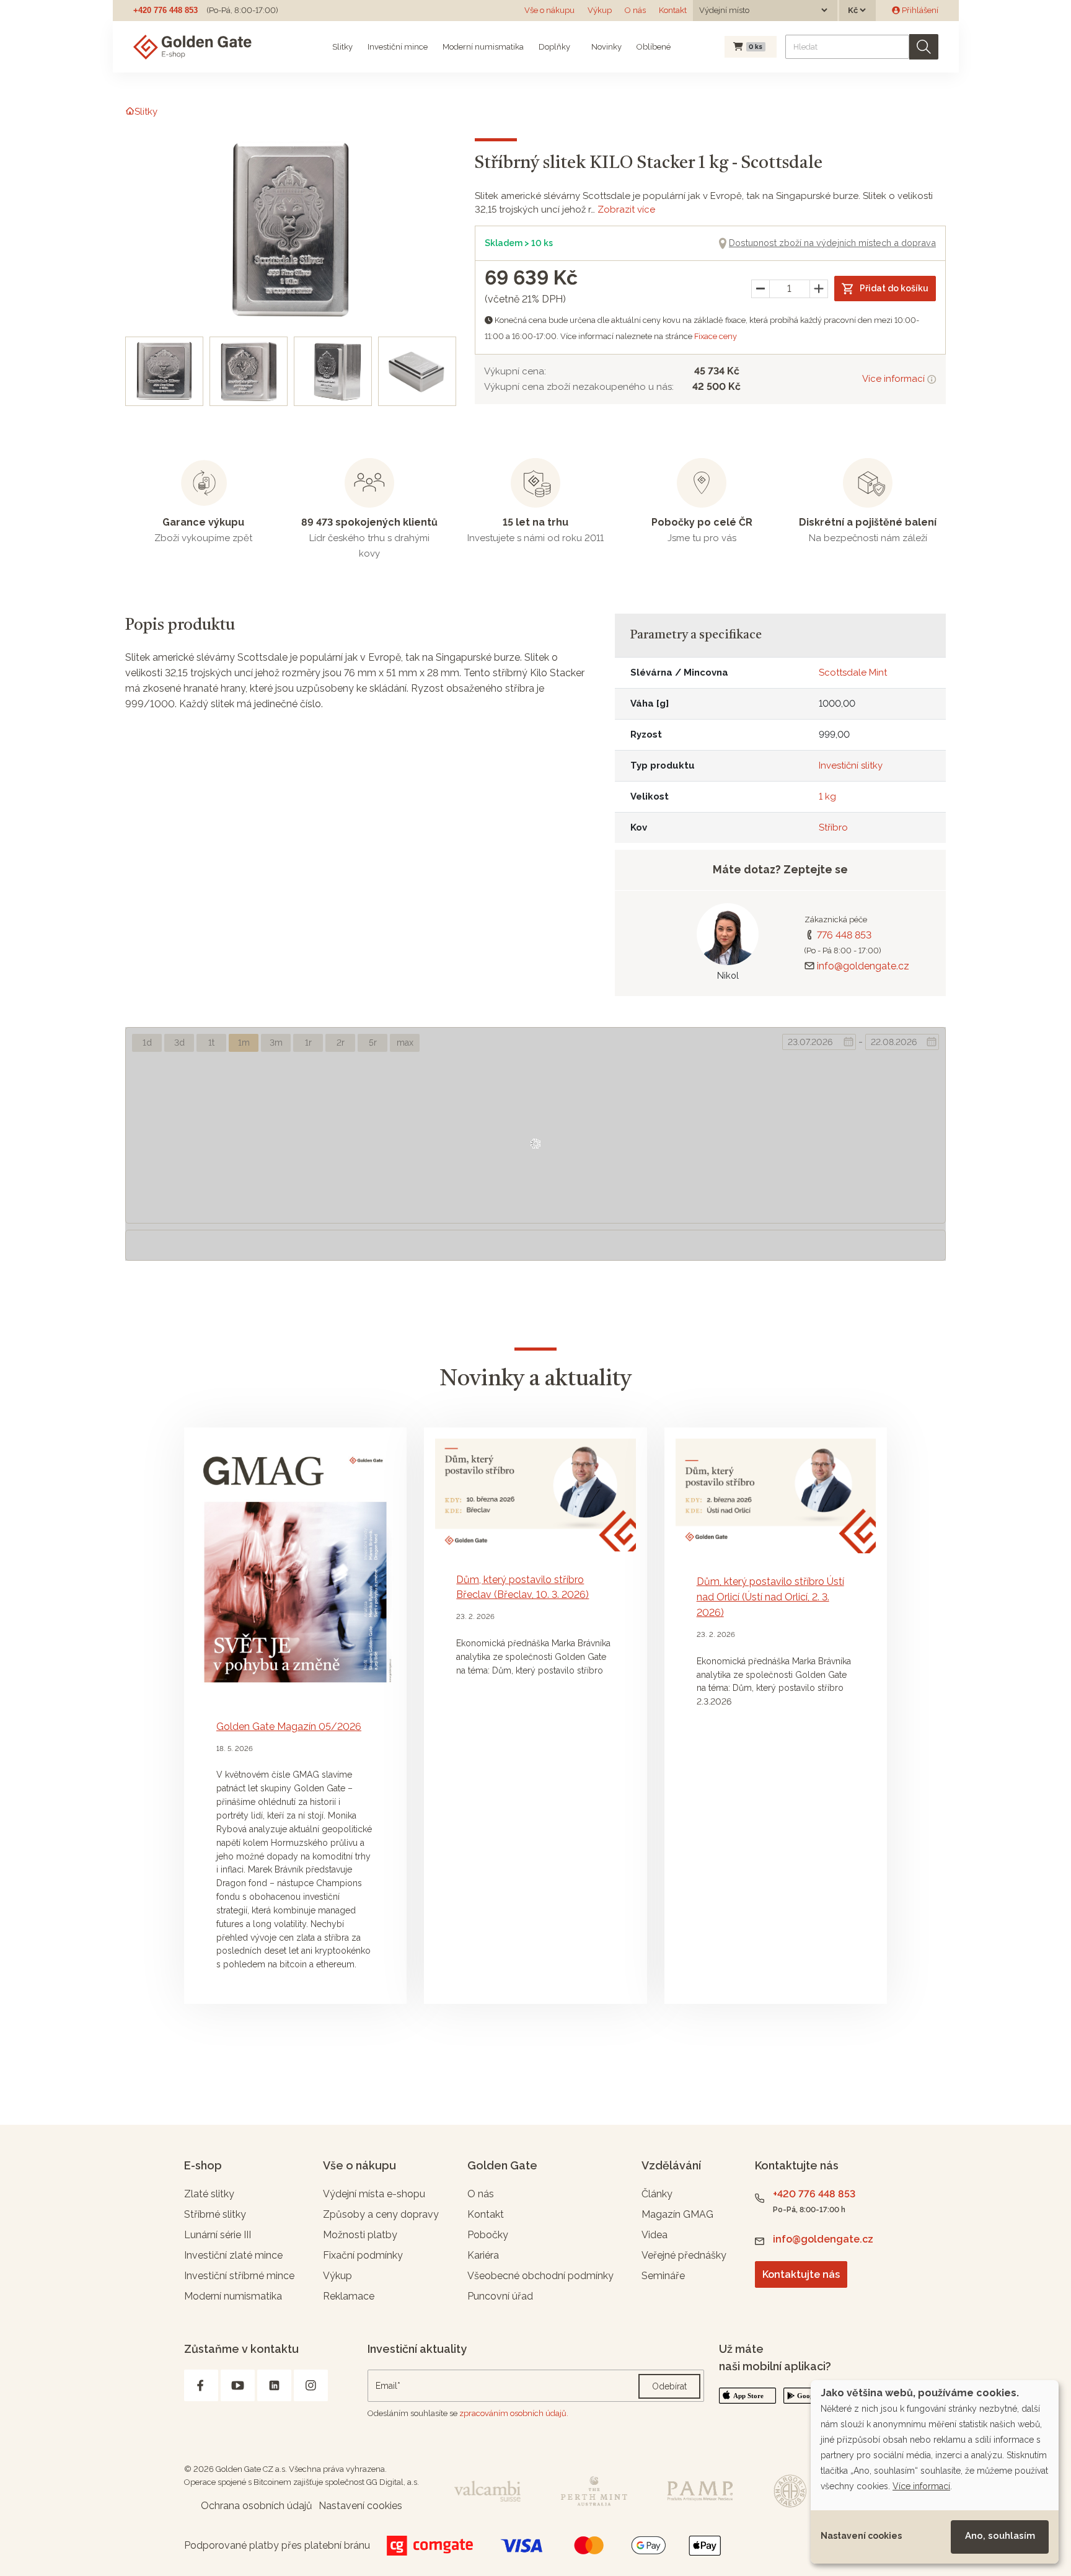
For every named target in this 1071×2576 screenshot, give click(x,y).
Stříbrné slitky (215, 2214)
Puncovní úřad (500, 2296)
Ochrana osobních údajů (257, 2506)
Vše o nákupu (549, 10)
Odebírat (669, 2386)
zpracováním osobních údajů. (514, 2413)
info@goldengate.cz (863, 966)
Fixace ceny (716, 336)
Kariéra (483, 2255)
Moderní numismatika (483, 47)
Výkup (600, 10)
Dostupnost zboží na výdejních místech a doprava (832, 243)
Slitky (342, 47)
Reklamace (349, 2296)
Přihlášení (919, 10)
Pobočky (488, 2235)
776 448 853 (844, 935)
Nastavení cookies (861, 2536)
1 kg (827, 796)
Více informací (895, 379)
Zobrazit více (626, 210)
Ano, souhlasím (1000, 2536)
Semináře (663, 2276)
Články (657, 2194)
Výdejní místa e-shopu (374, 2194)
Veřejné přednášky (684, 2255)
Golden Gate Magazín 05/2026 (289, 1727)
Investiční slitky (851, 765)
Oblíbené (654, 47)
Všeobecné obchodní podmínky (540, 2276)
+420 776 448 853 (165, 10)
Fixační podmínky (363, 2255)
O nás (635, 10)
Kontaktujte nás (801, 2274)
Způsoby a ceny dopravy (381, 2214)
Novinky (606, 47)
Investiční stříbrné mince (239, 2276)
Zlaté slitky (209, 2194)
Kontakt (673, 10)
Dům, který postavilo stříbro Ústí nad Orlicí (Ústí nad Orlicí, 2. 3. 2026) (770, 1597)
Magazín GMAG (677, 2214)
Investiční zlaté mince (233, 2255)
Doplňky (554, 47)
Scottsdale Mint (853, 673)
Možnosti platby (360, 2235)
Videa (654, 2235)
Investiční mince (398, 47)
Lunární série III (218, 2235)
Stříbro (833, 827)
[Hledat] (924, 47)
